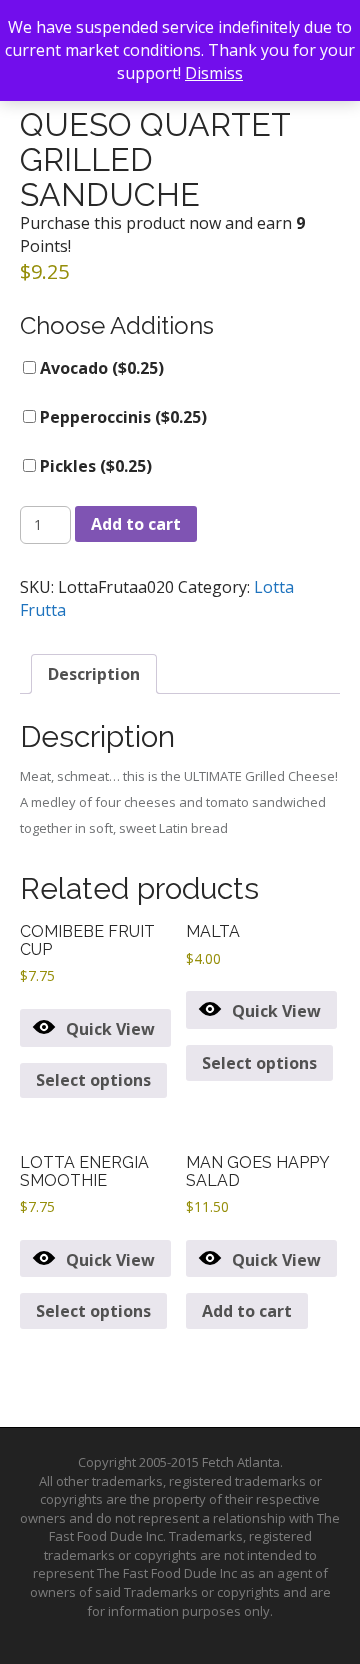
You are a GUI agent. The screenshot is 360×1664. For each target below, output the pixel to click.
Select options (93, 1080)
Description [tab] (94, 674)
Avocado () (100, 368)
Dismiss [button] (214, 73)
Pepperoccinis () (121, 417)
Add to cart (136, 524)
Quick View (110, 1029)
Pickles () (94, 466)
